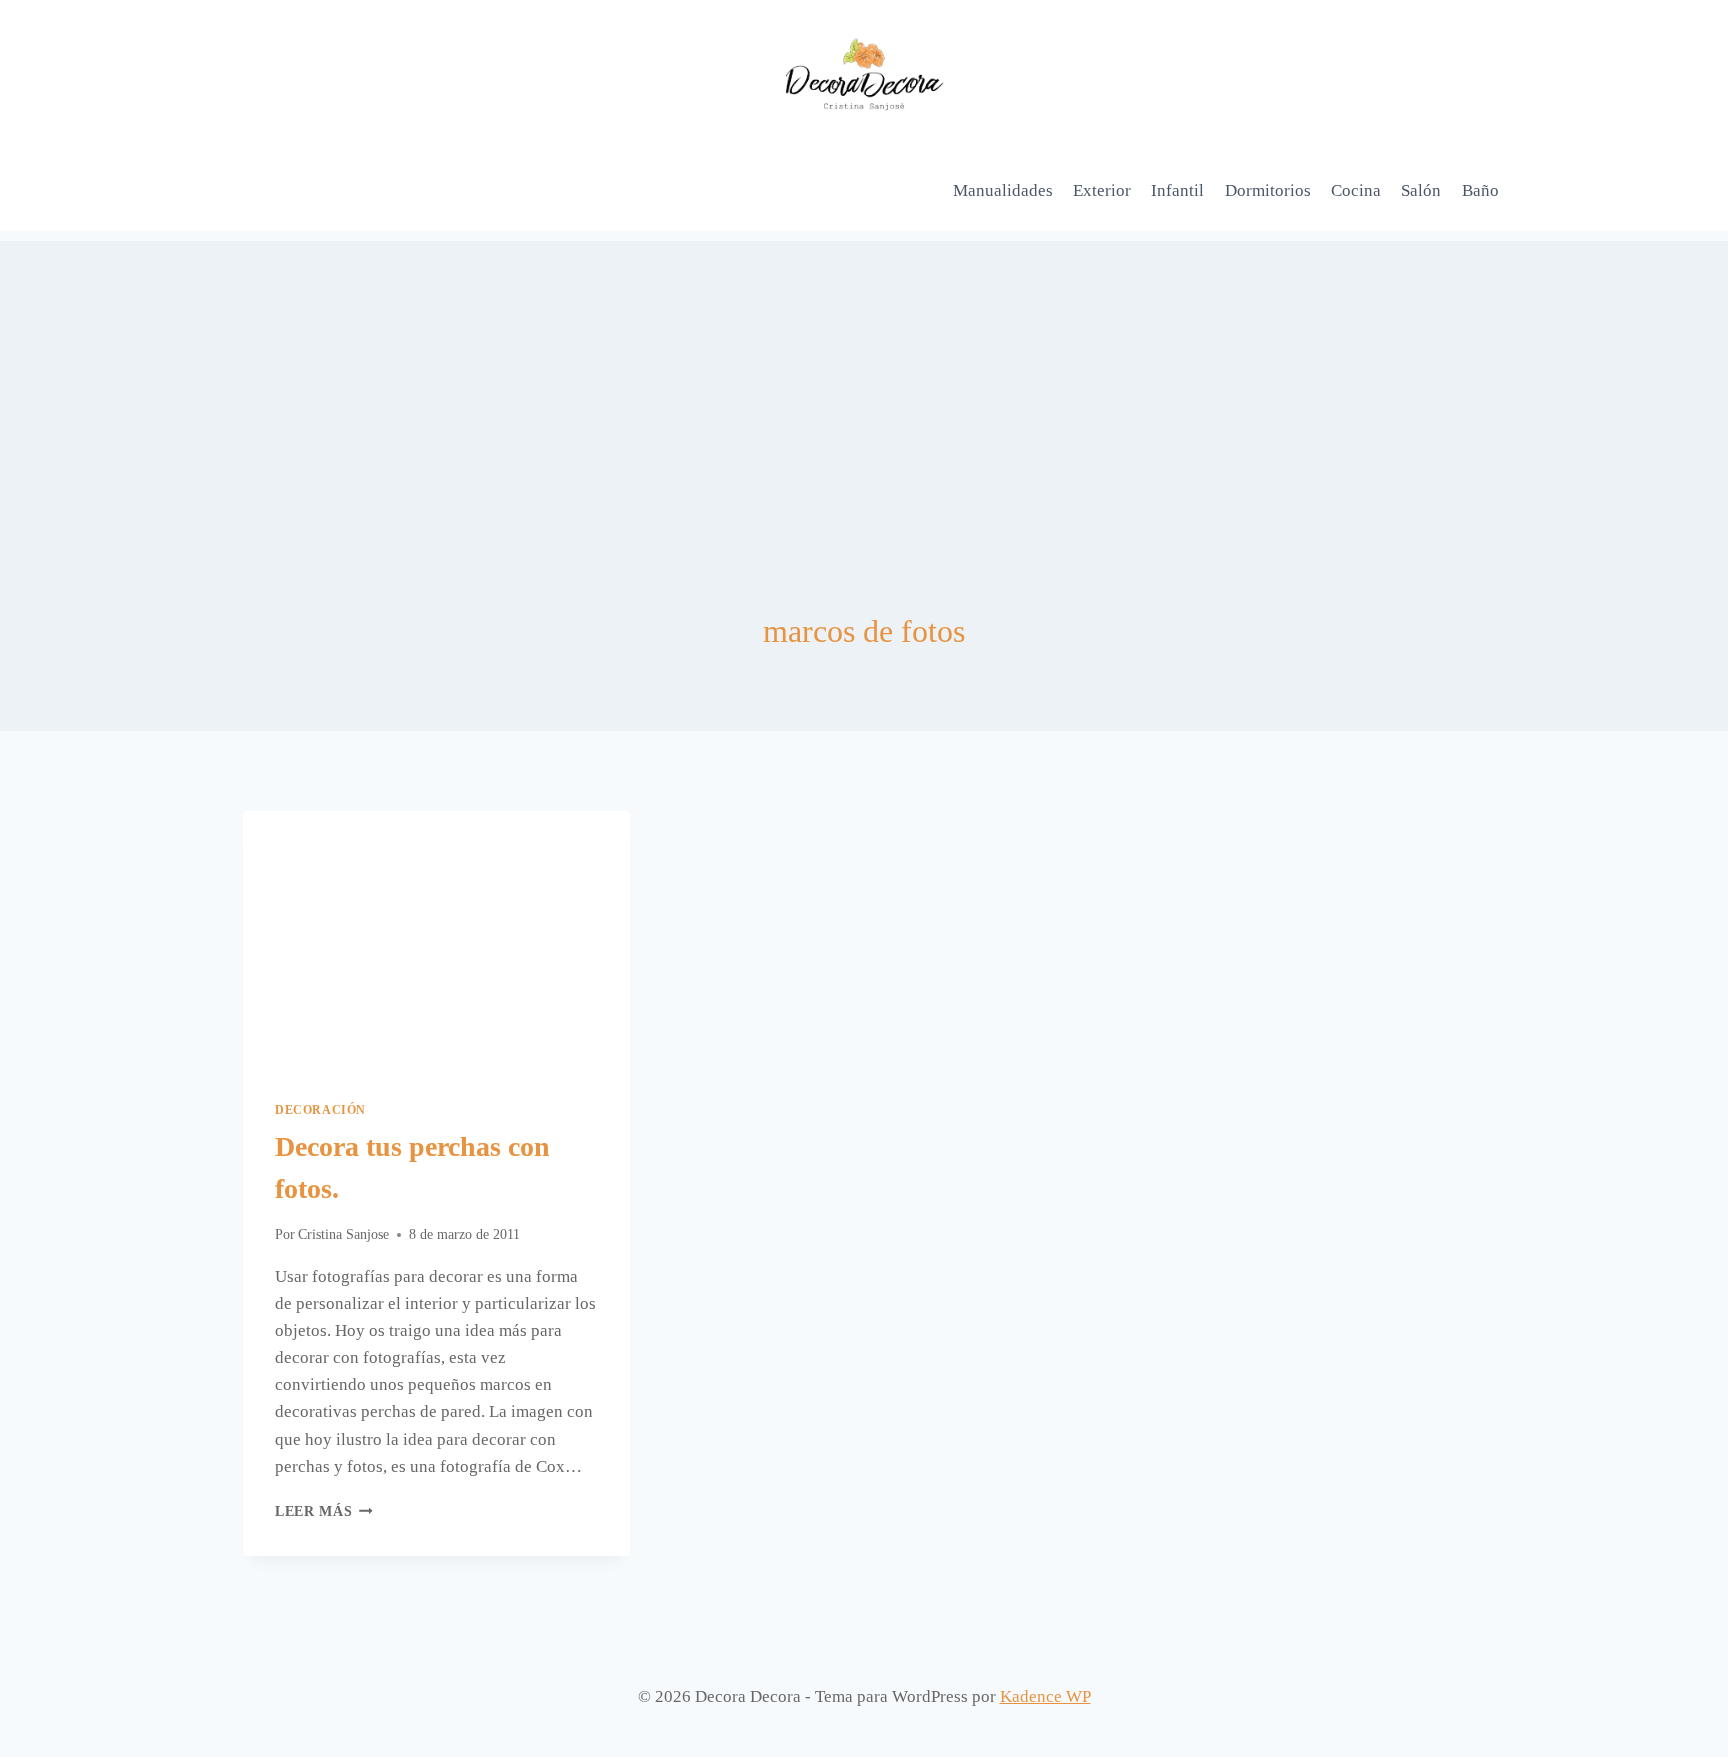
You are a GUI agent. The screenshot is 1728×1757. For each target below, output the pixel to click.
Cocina (1356, 190)
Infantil (1177, 190)
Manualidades (1003, 190)
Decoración (320, 1110)
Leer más (324, 1511)
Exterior (1102, 190)
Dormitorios (1268, 190)
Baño (1480, 190)
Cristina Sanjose (343, 1234)
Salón (1421, 190)
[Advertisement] (864, 381)
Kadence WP (1045, 1696)
